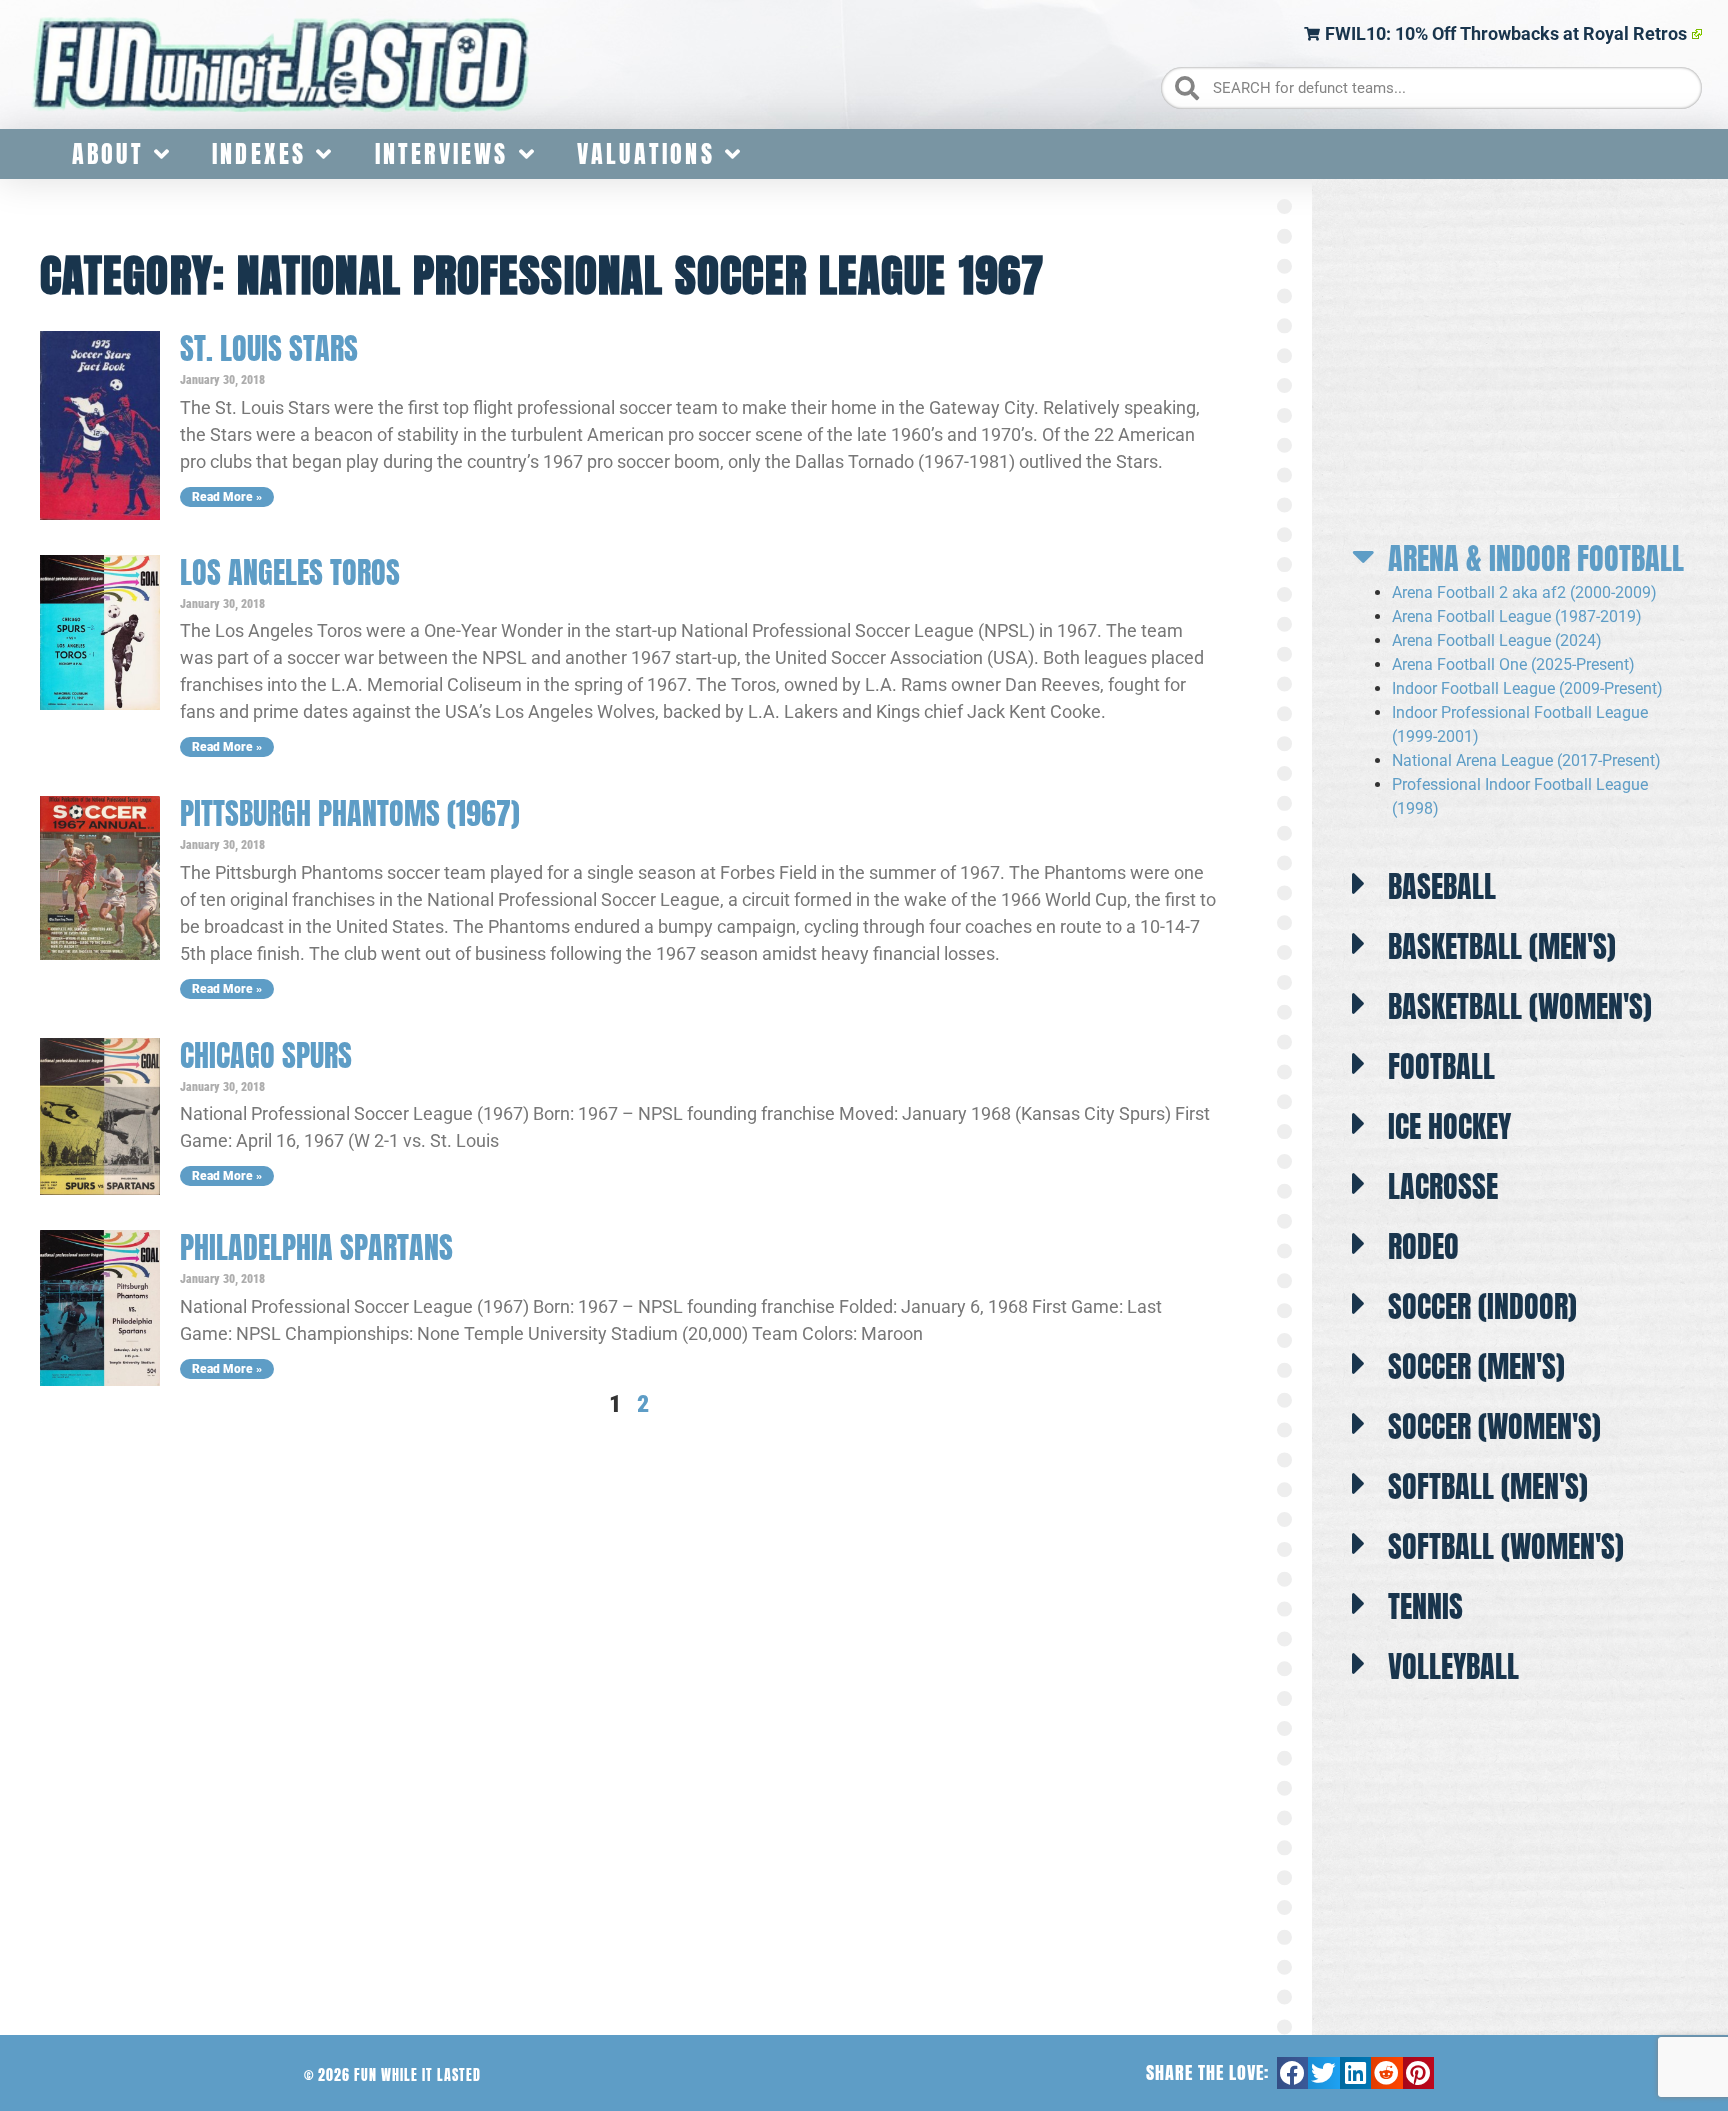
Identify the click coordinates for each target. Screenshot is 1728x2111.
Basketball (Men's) (1502, 946)
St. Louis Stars (269, 348)
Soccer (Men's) (1476, 1366)
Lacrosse (1443, 1186)
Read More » (227, 497)
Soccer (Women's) (1494, 1426)
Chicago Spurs (266, 1055)
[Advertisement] (1521, 360)
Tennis (1425, 1606)
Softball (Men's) (1488, 1486)
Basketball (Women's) (1520, 1006)
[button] (1520, 553)
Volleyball (1453, 1666)
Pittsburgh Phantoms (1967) (350, 813)
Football (1441, 1066)
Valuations (646, 154)
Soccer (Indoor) (1482, 1306)
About (108, 154)
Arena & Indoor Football (1536, 558)
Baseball (1442, 886)
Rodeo (1423, 1246)
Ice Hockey (1449, 1126)
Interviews (442, 154)
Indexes (259, 154)
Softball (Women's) (1506, 1546)
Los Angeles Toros (290, 572)
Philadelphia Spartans (316, 1247)
